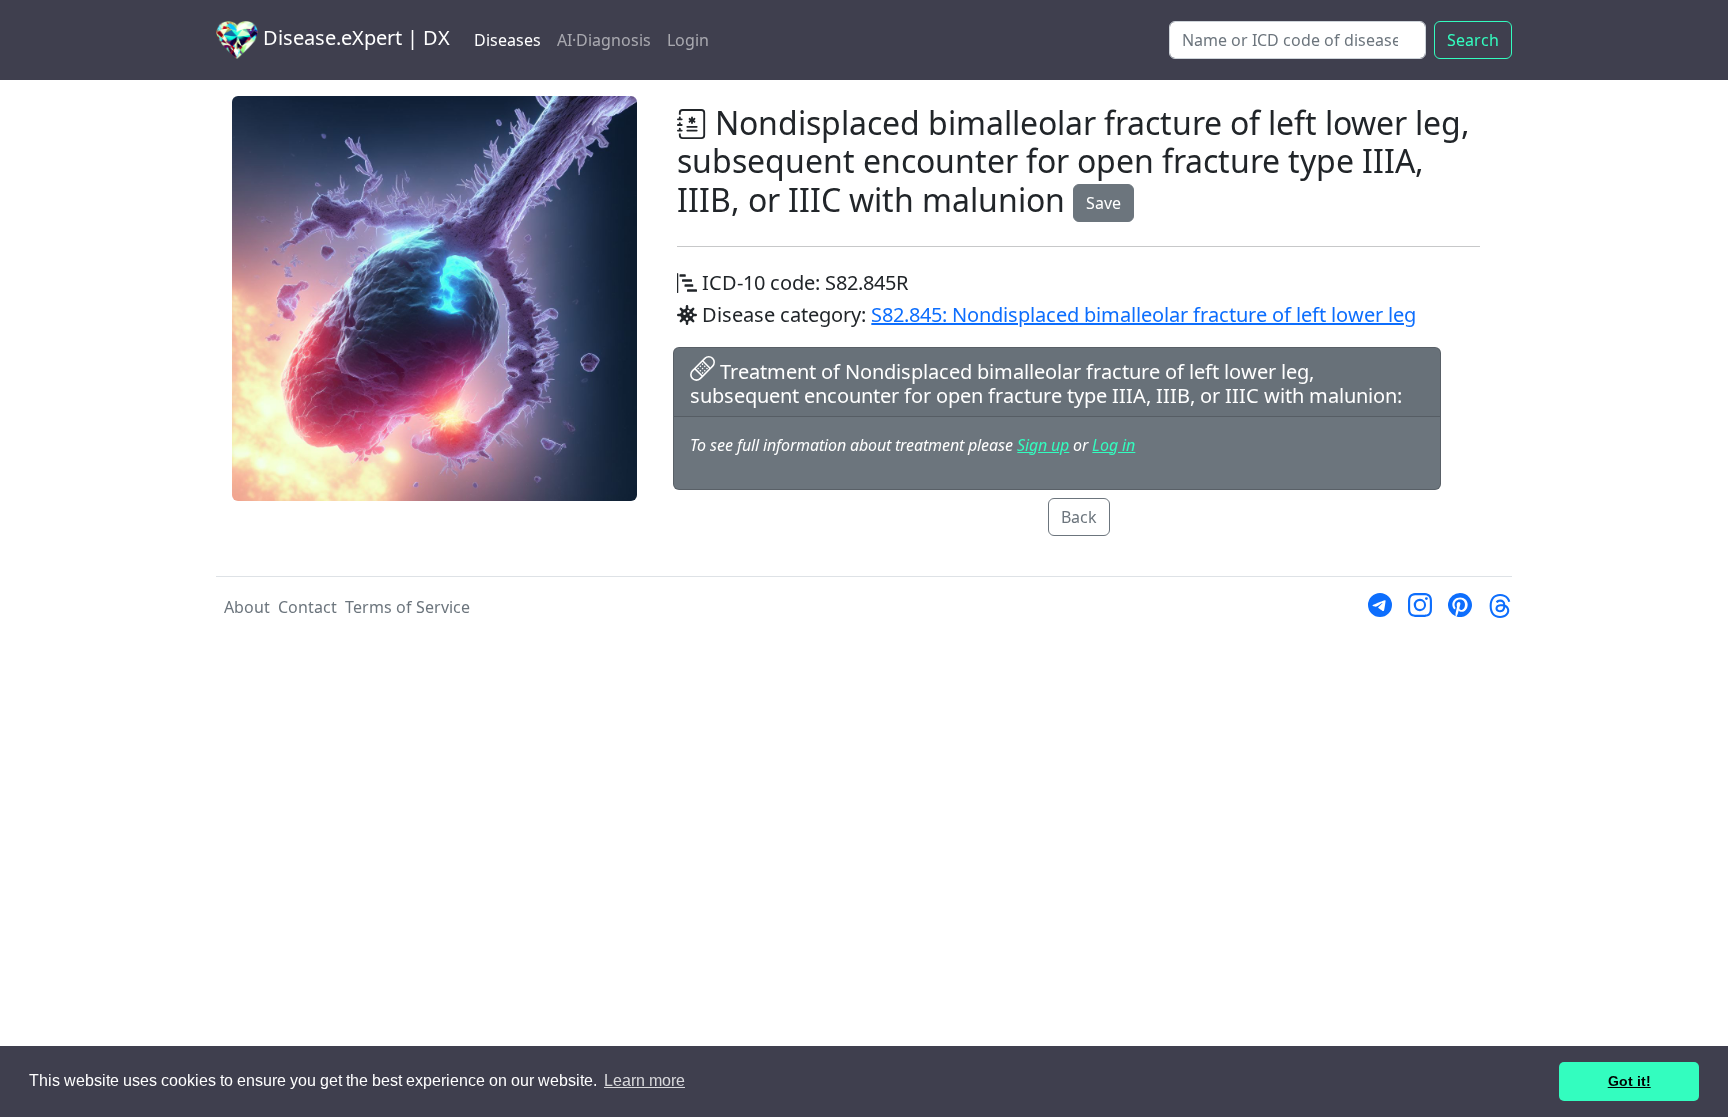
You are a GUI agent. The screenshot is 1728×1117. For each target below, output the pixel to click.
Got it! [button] (1629, 1081)
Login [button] (688, 40)
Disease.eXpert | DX (354, 37)
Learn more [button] (644, 1080)
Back (1079, 517)
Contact (307, 607)
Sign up (1043, 445)
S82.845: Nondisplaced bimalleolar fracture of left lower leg (1143, 314)
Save (1103, 203)
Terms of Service (407, 607)
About (247, 607)
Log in (1113, 445)
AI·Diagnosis (604, 40)
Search (1473, 40)
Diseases (507, 40)
